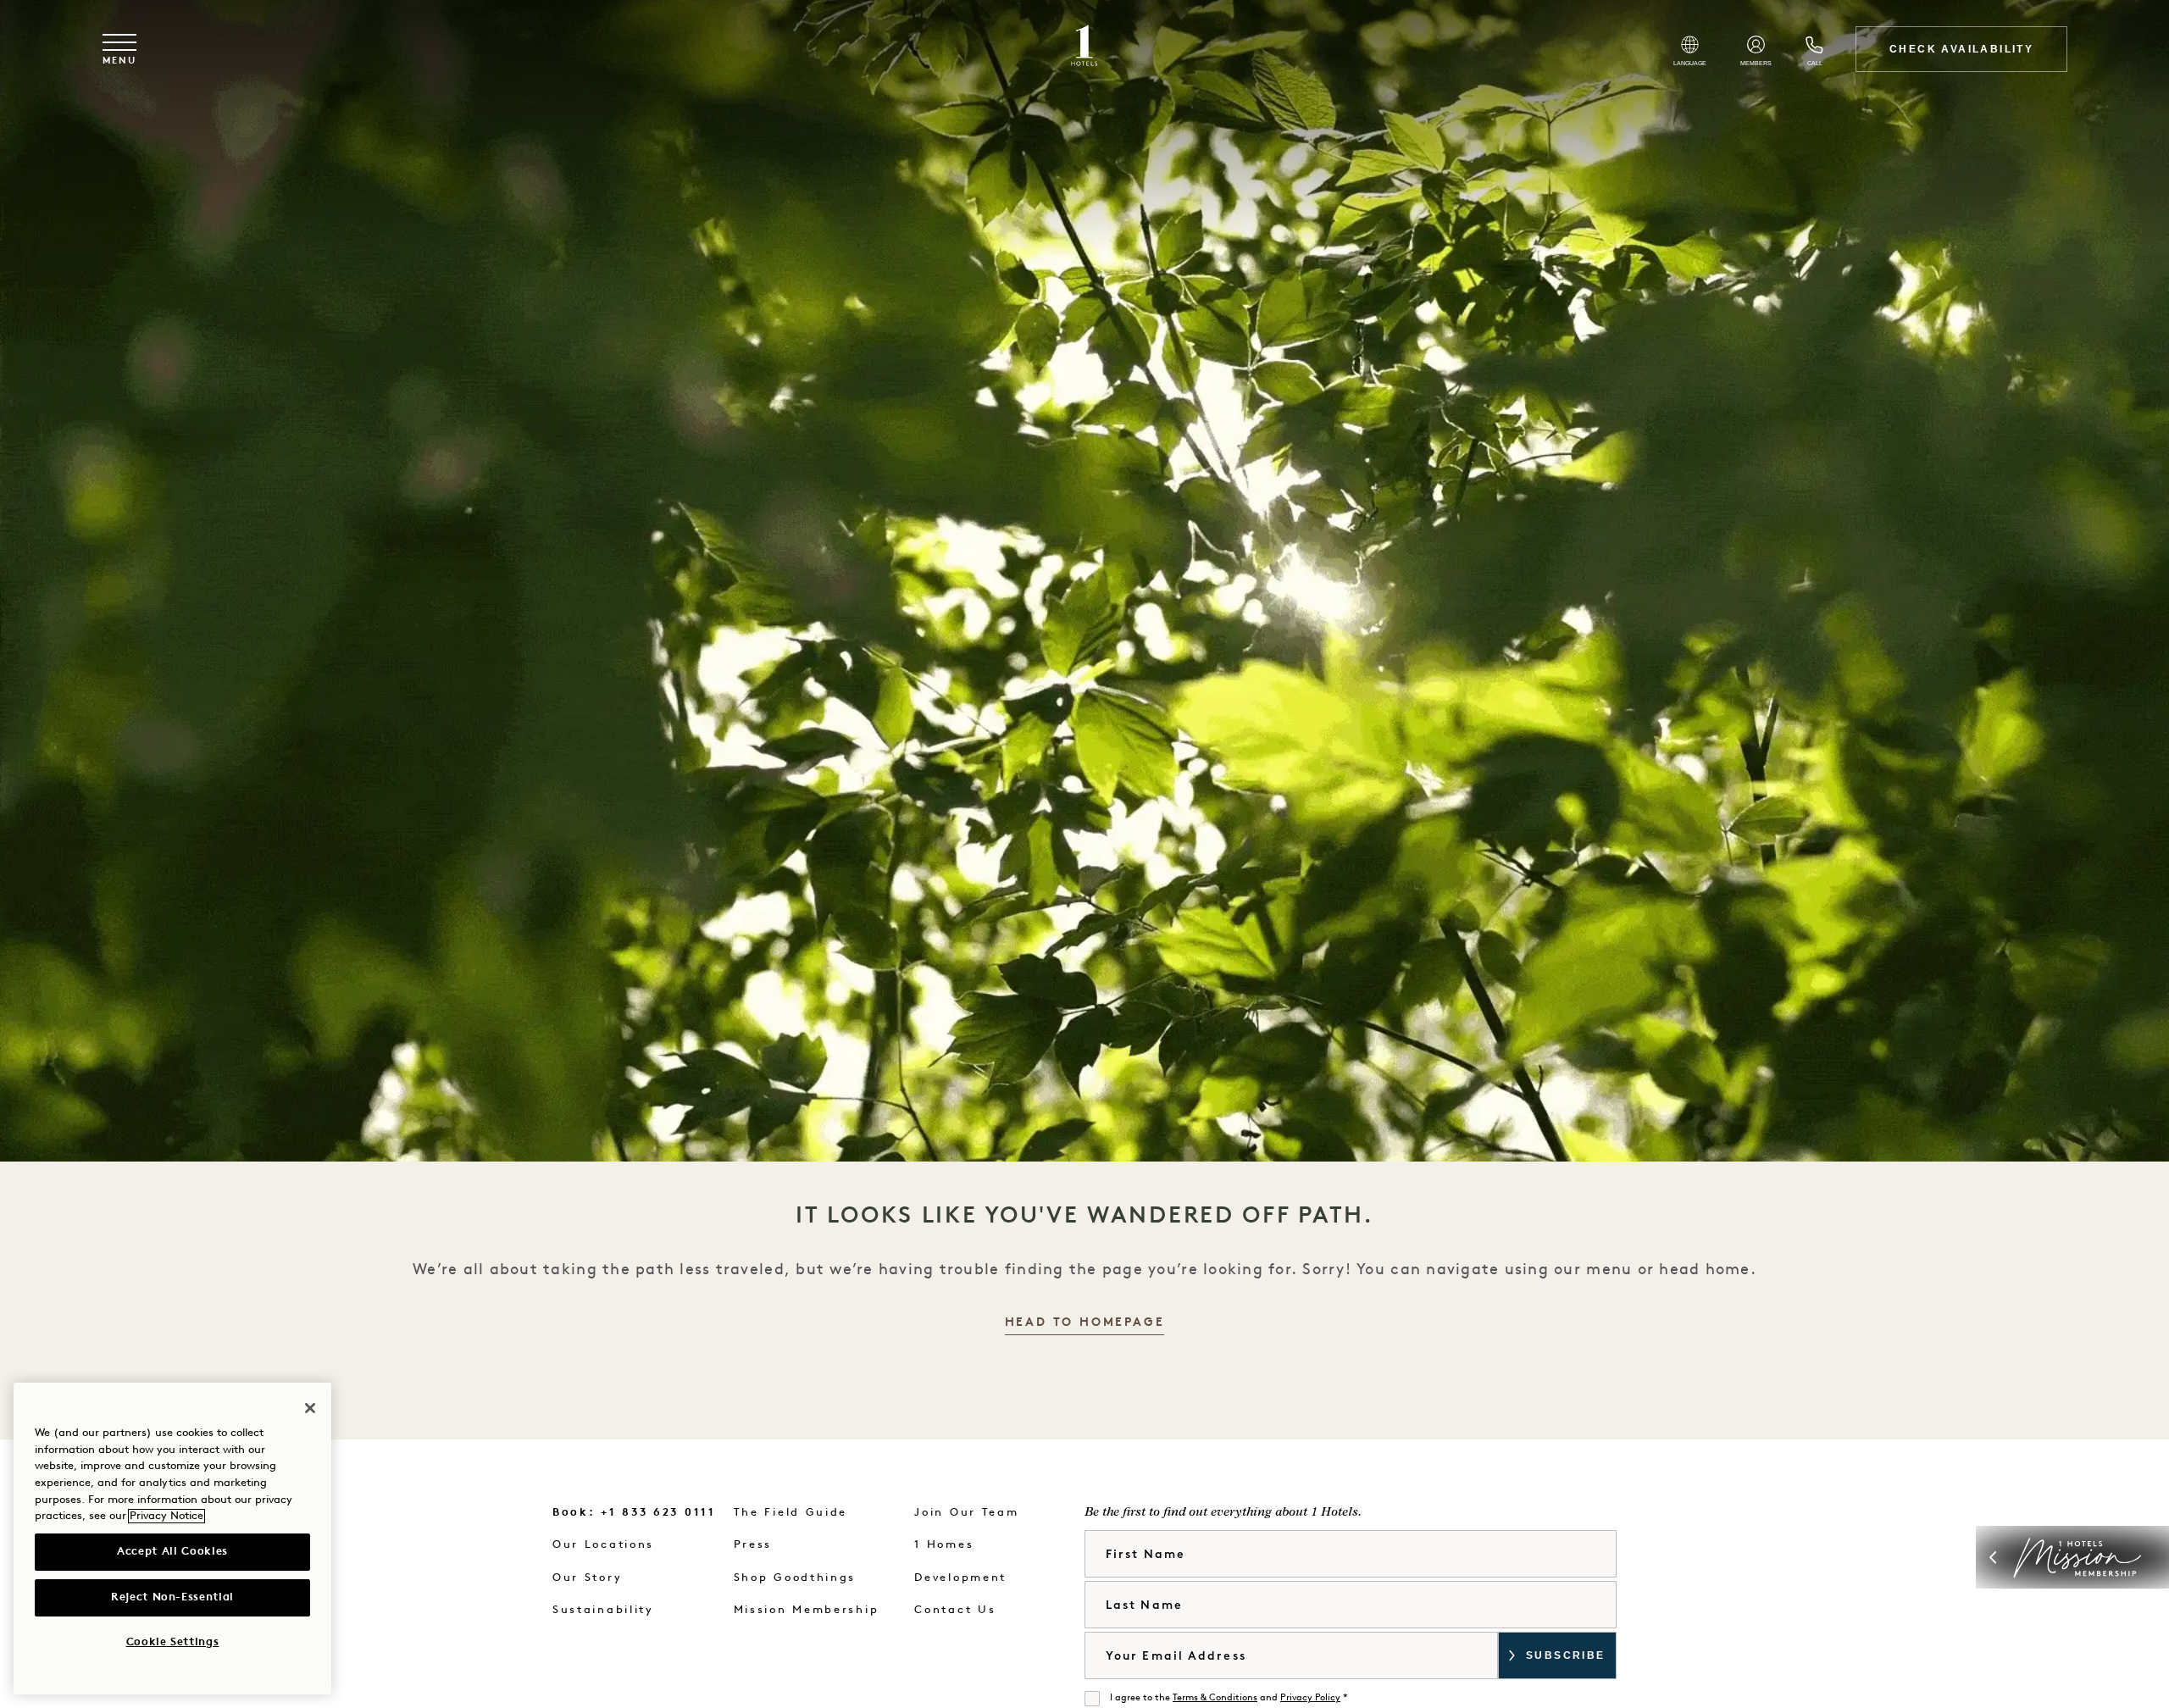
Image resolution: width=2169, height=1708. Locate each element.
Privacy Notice (166, 1516)
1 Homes (944, 1545)
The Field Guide (791, 1513)
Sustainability (603, 1610)
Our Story (587, 1578)
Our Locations (603, 1545)
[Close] (310, 1408)
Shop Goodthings (795, 1578)
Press (753, 1545)
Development (960, 1578)
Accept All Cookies (172, 1552)
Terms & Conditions (1215, 1698)
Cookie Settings (173, 1642)
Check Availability (1961, 49)
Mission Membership (807, 1610)
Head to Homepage (1085, 1323)
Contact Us (955, 1610)
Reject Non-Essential (172, 1597)
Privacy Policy (1310, 1698)
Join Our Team (966, 1513)
